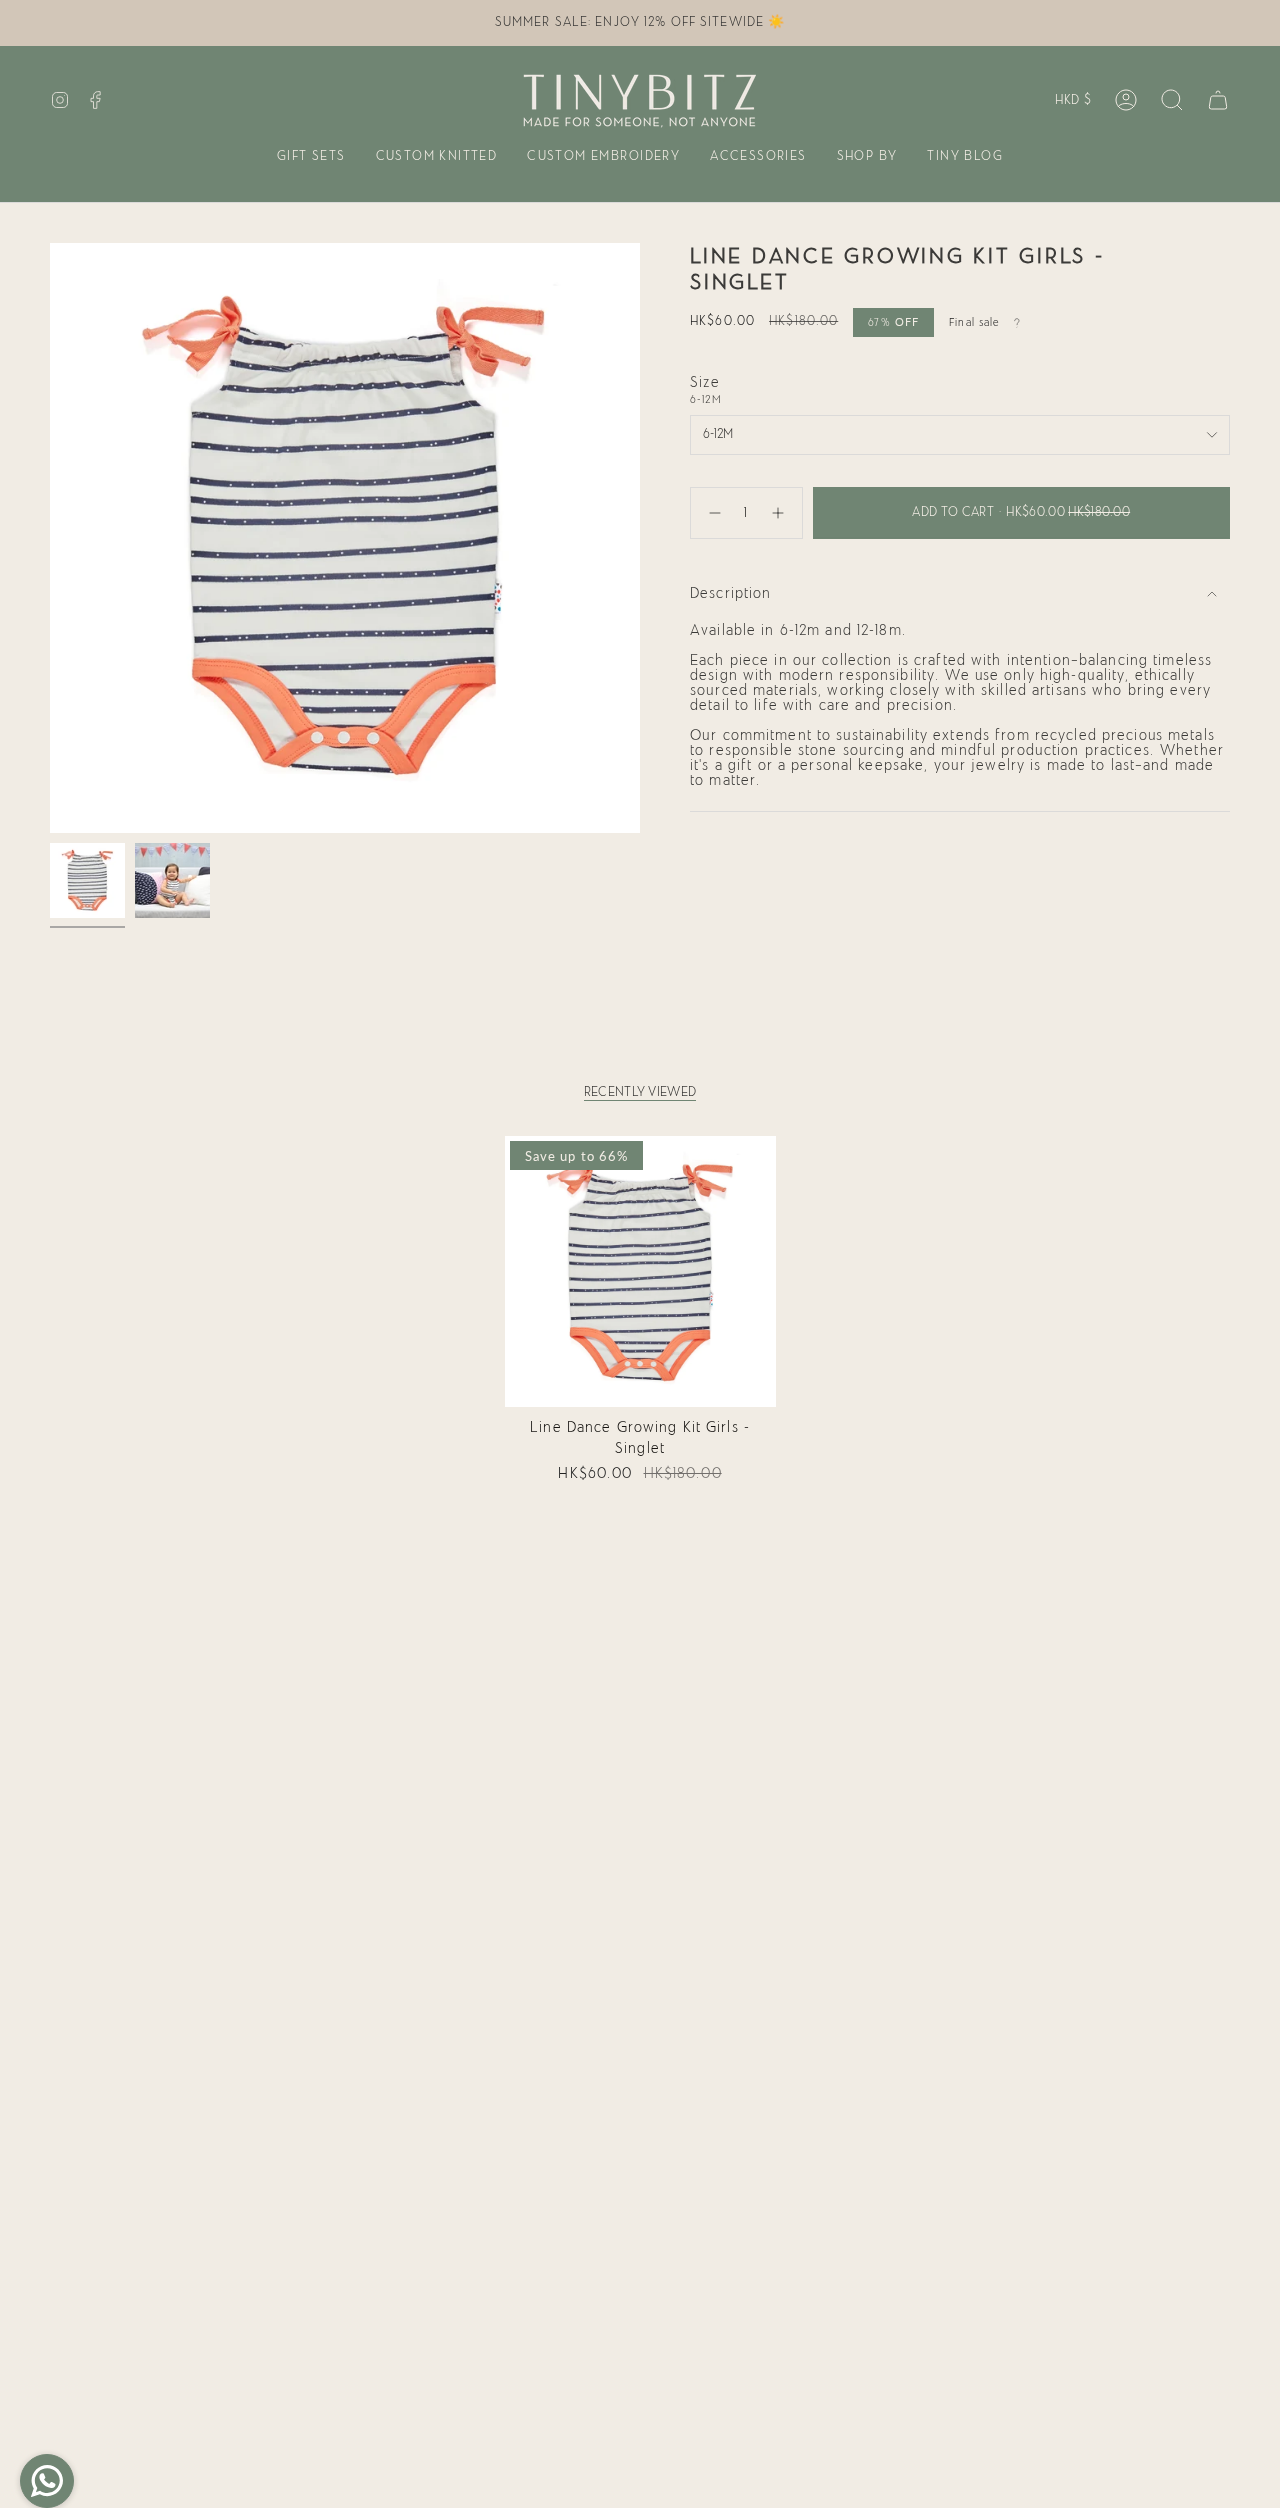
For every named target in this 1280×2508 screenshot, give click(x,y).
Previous (50, 538)
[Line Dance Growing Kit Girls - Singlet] (640, 1271)
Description (730, 593)
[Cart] (1218, 100)
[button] (311, 158)
